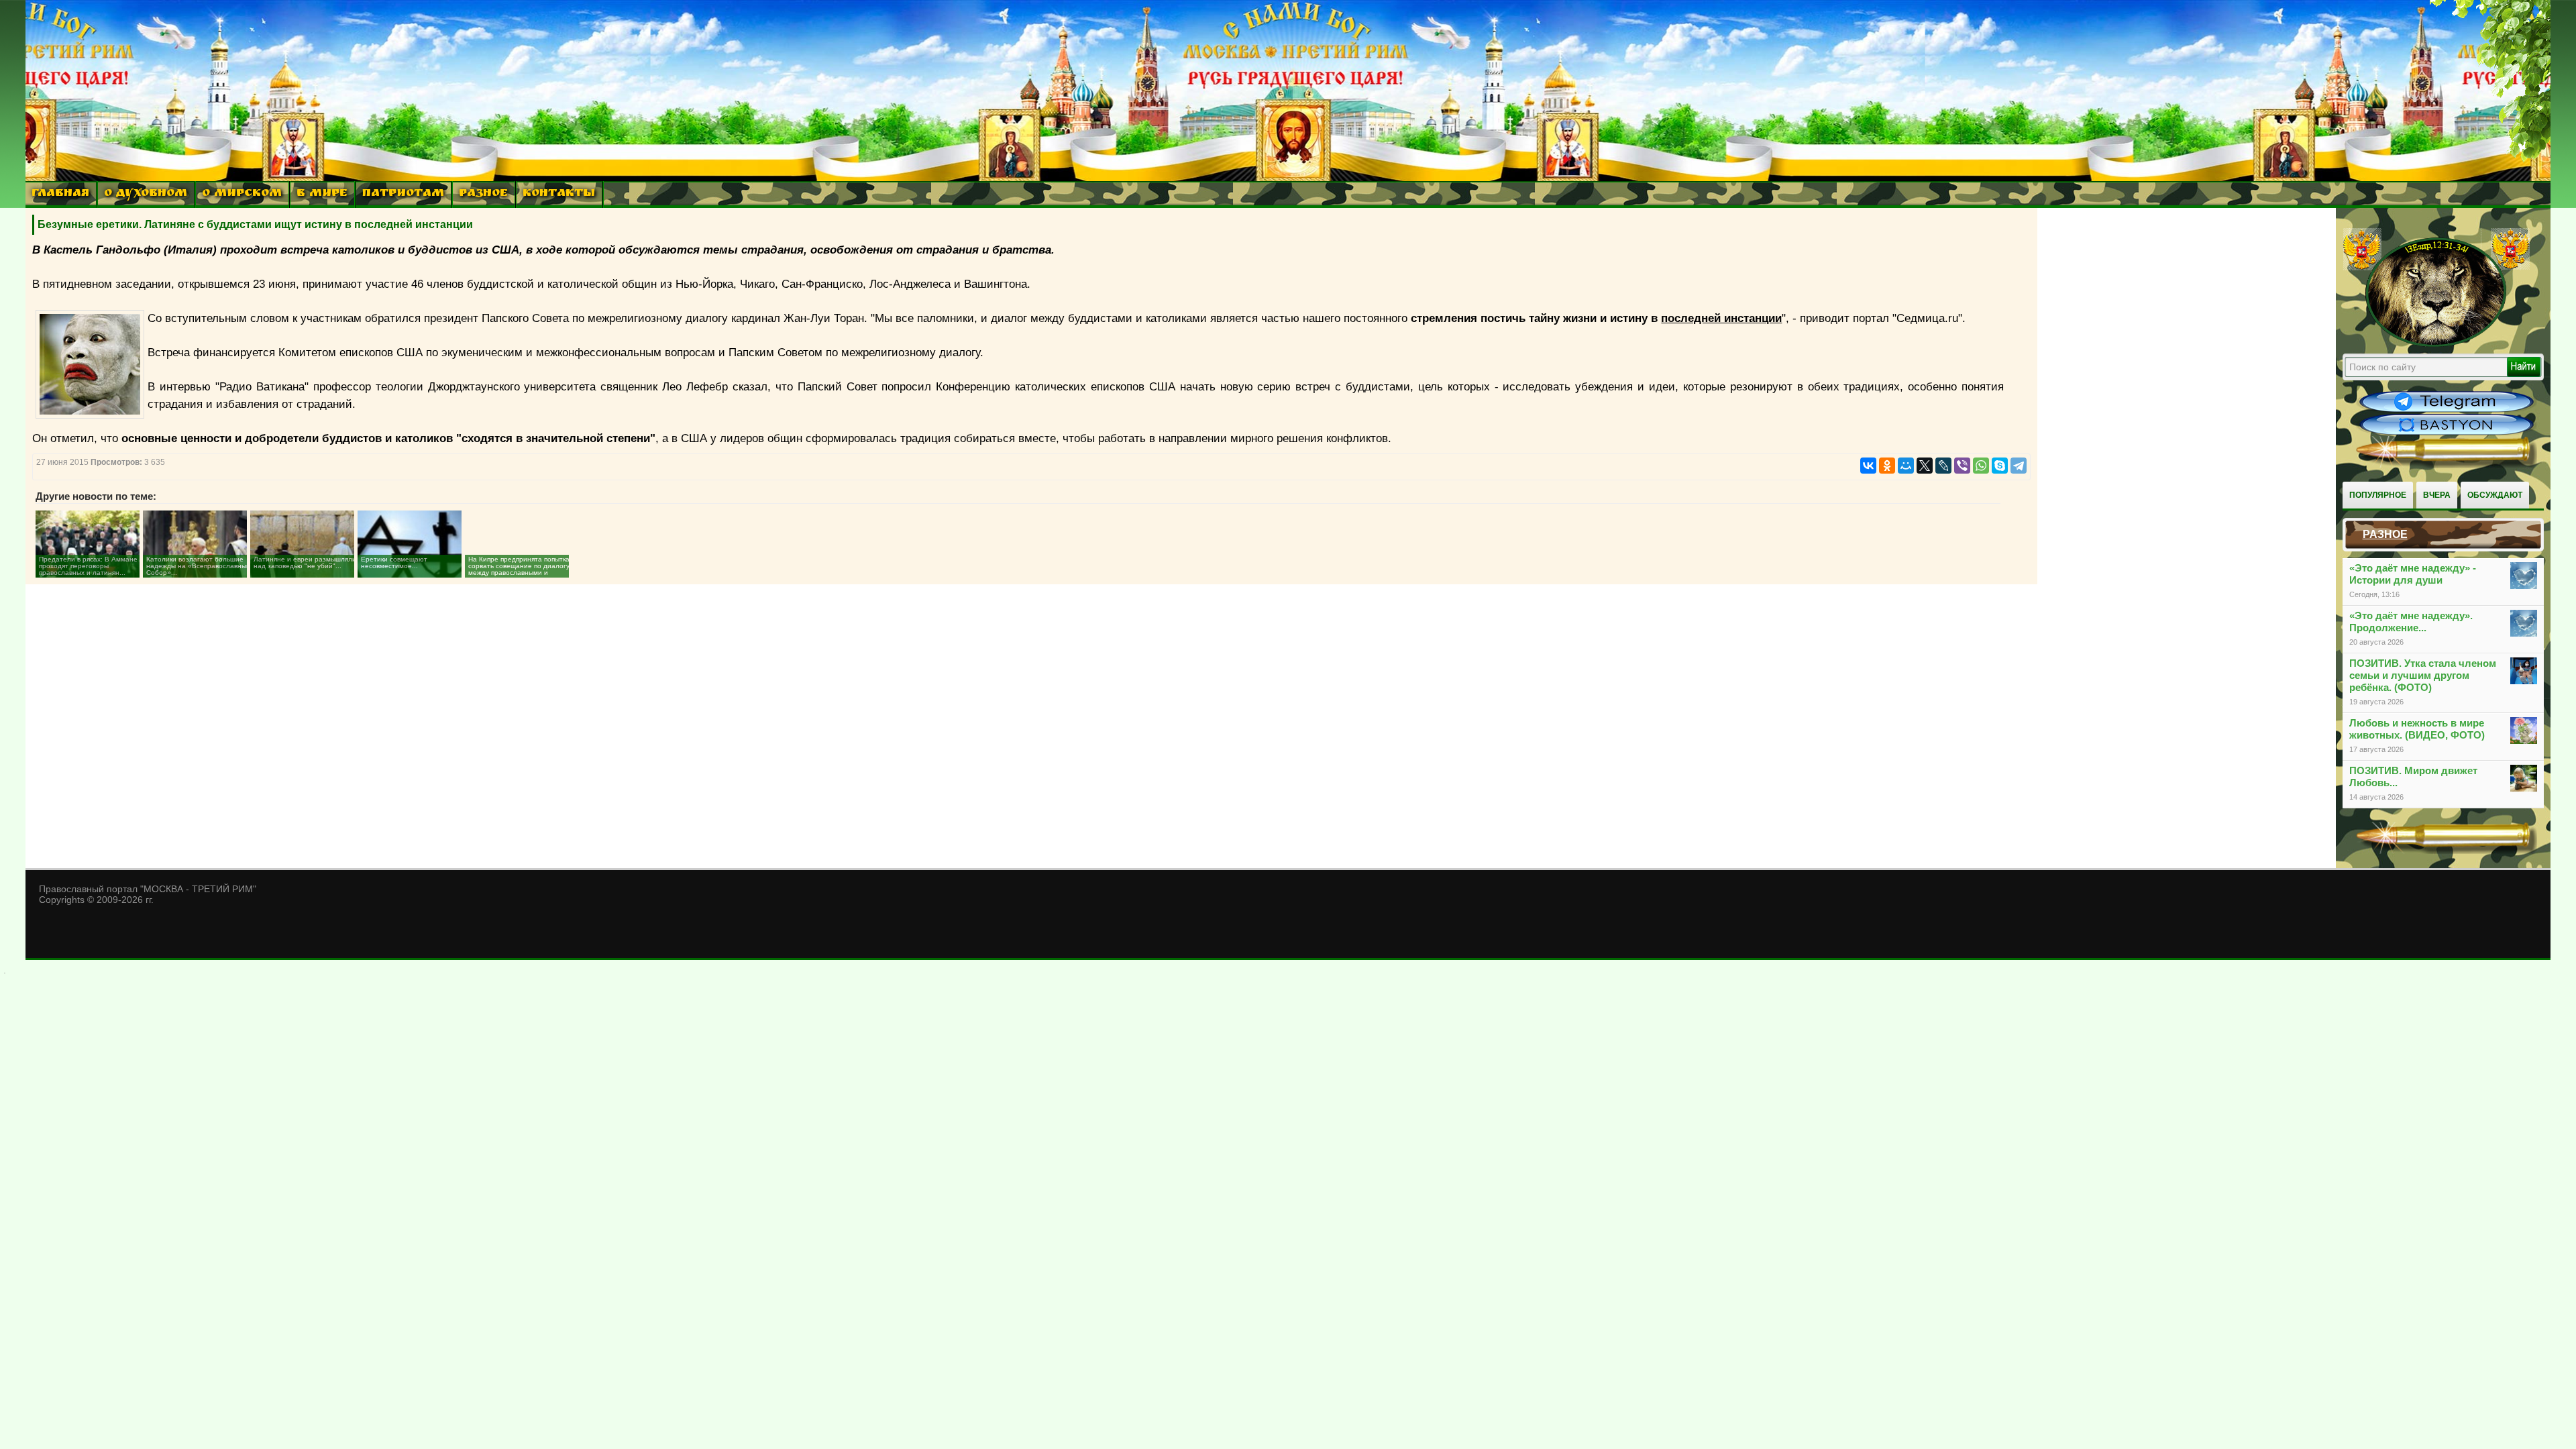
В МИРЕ (322, 194)
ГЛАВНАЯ (60, 194)
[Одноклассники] (1887, 466)
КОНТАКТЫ (559, 194)
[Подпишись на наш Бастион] (2447, 433)
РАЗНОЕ (483, 194)
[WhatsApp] (1981, 466)
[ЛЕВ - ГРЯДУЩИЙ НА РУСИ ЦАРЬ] (2436, 344)
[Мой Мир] (1906, 466)
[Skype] (2000, 466)
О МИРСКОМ (242, 194)
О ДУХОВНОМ (146, 194)
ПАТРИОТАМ (403, 194)
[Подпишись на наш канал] (2447, 411)
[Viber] (1962, 466)
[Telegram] (2019, 466)
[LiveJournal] (1943, 466)
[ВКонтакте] (1868, 466)
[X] (1925, 466)
